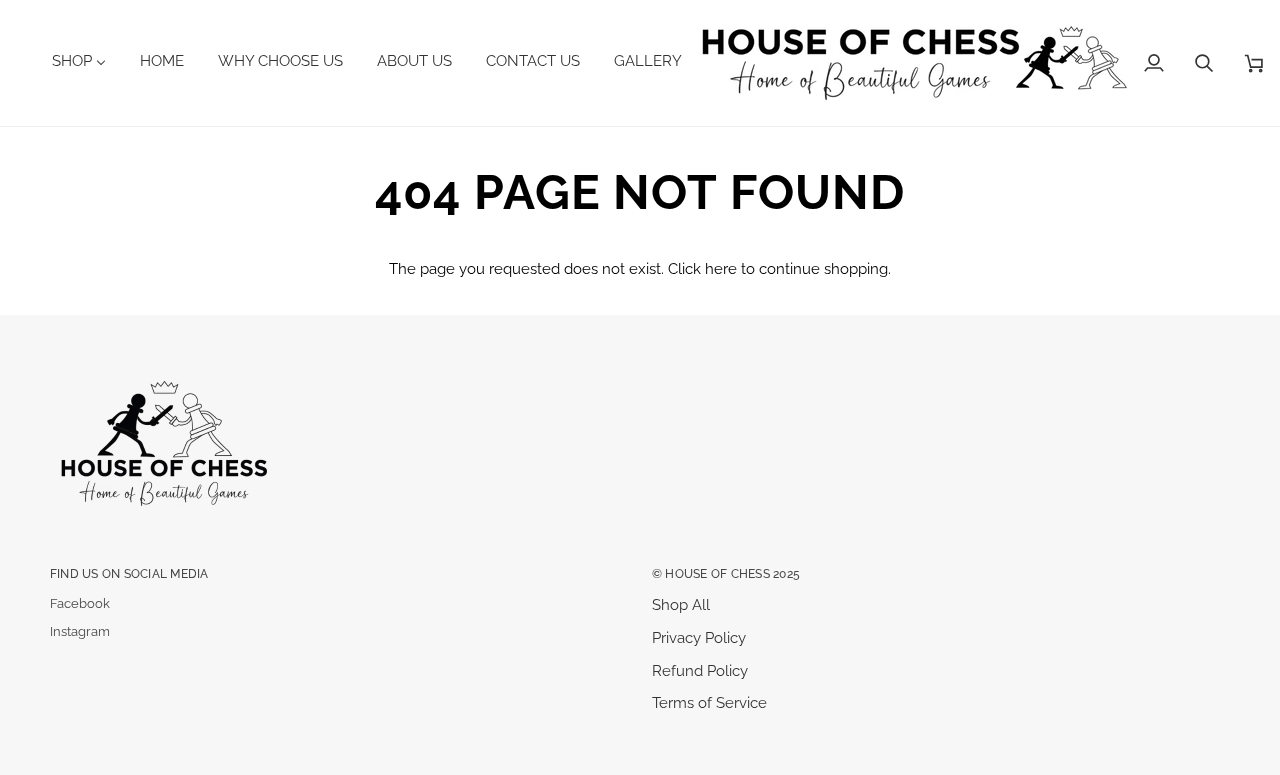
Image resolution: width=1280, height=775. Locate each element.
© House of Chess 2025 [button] (726, 573)
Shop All (681, 604)
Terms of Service (709, 702)
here (721, 268)
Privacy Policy (699, 637)
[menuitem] (86, 61)
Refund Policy (700, 670)
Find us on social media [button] (129, 573)
